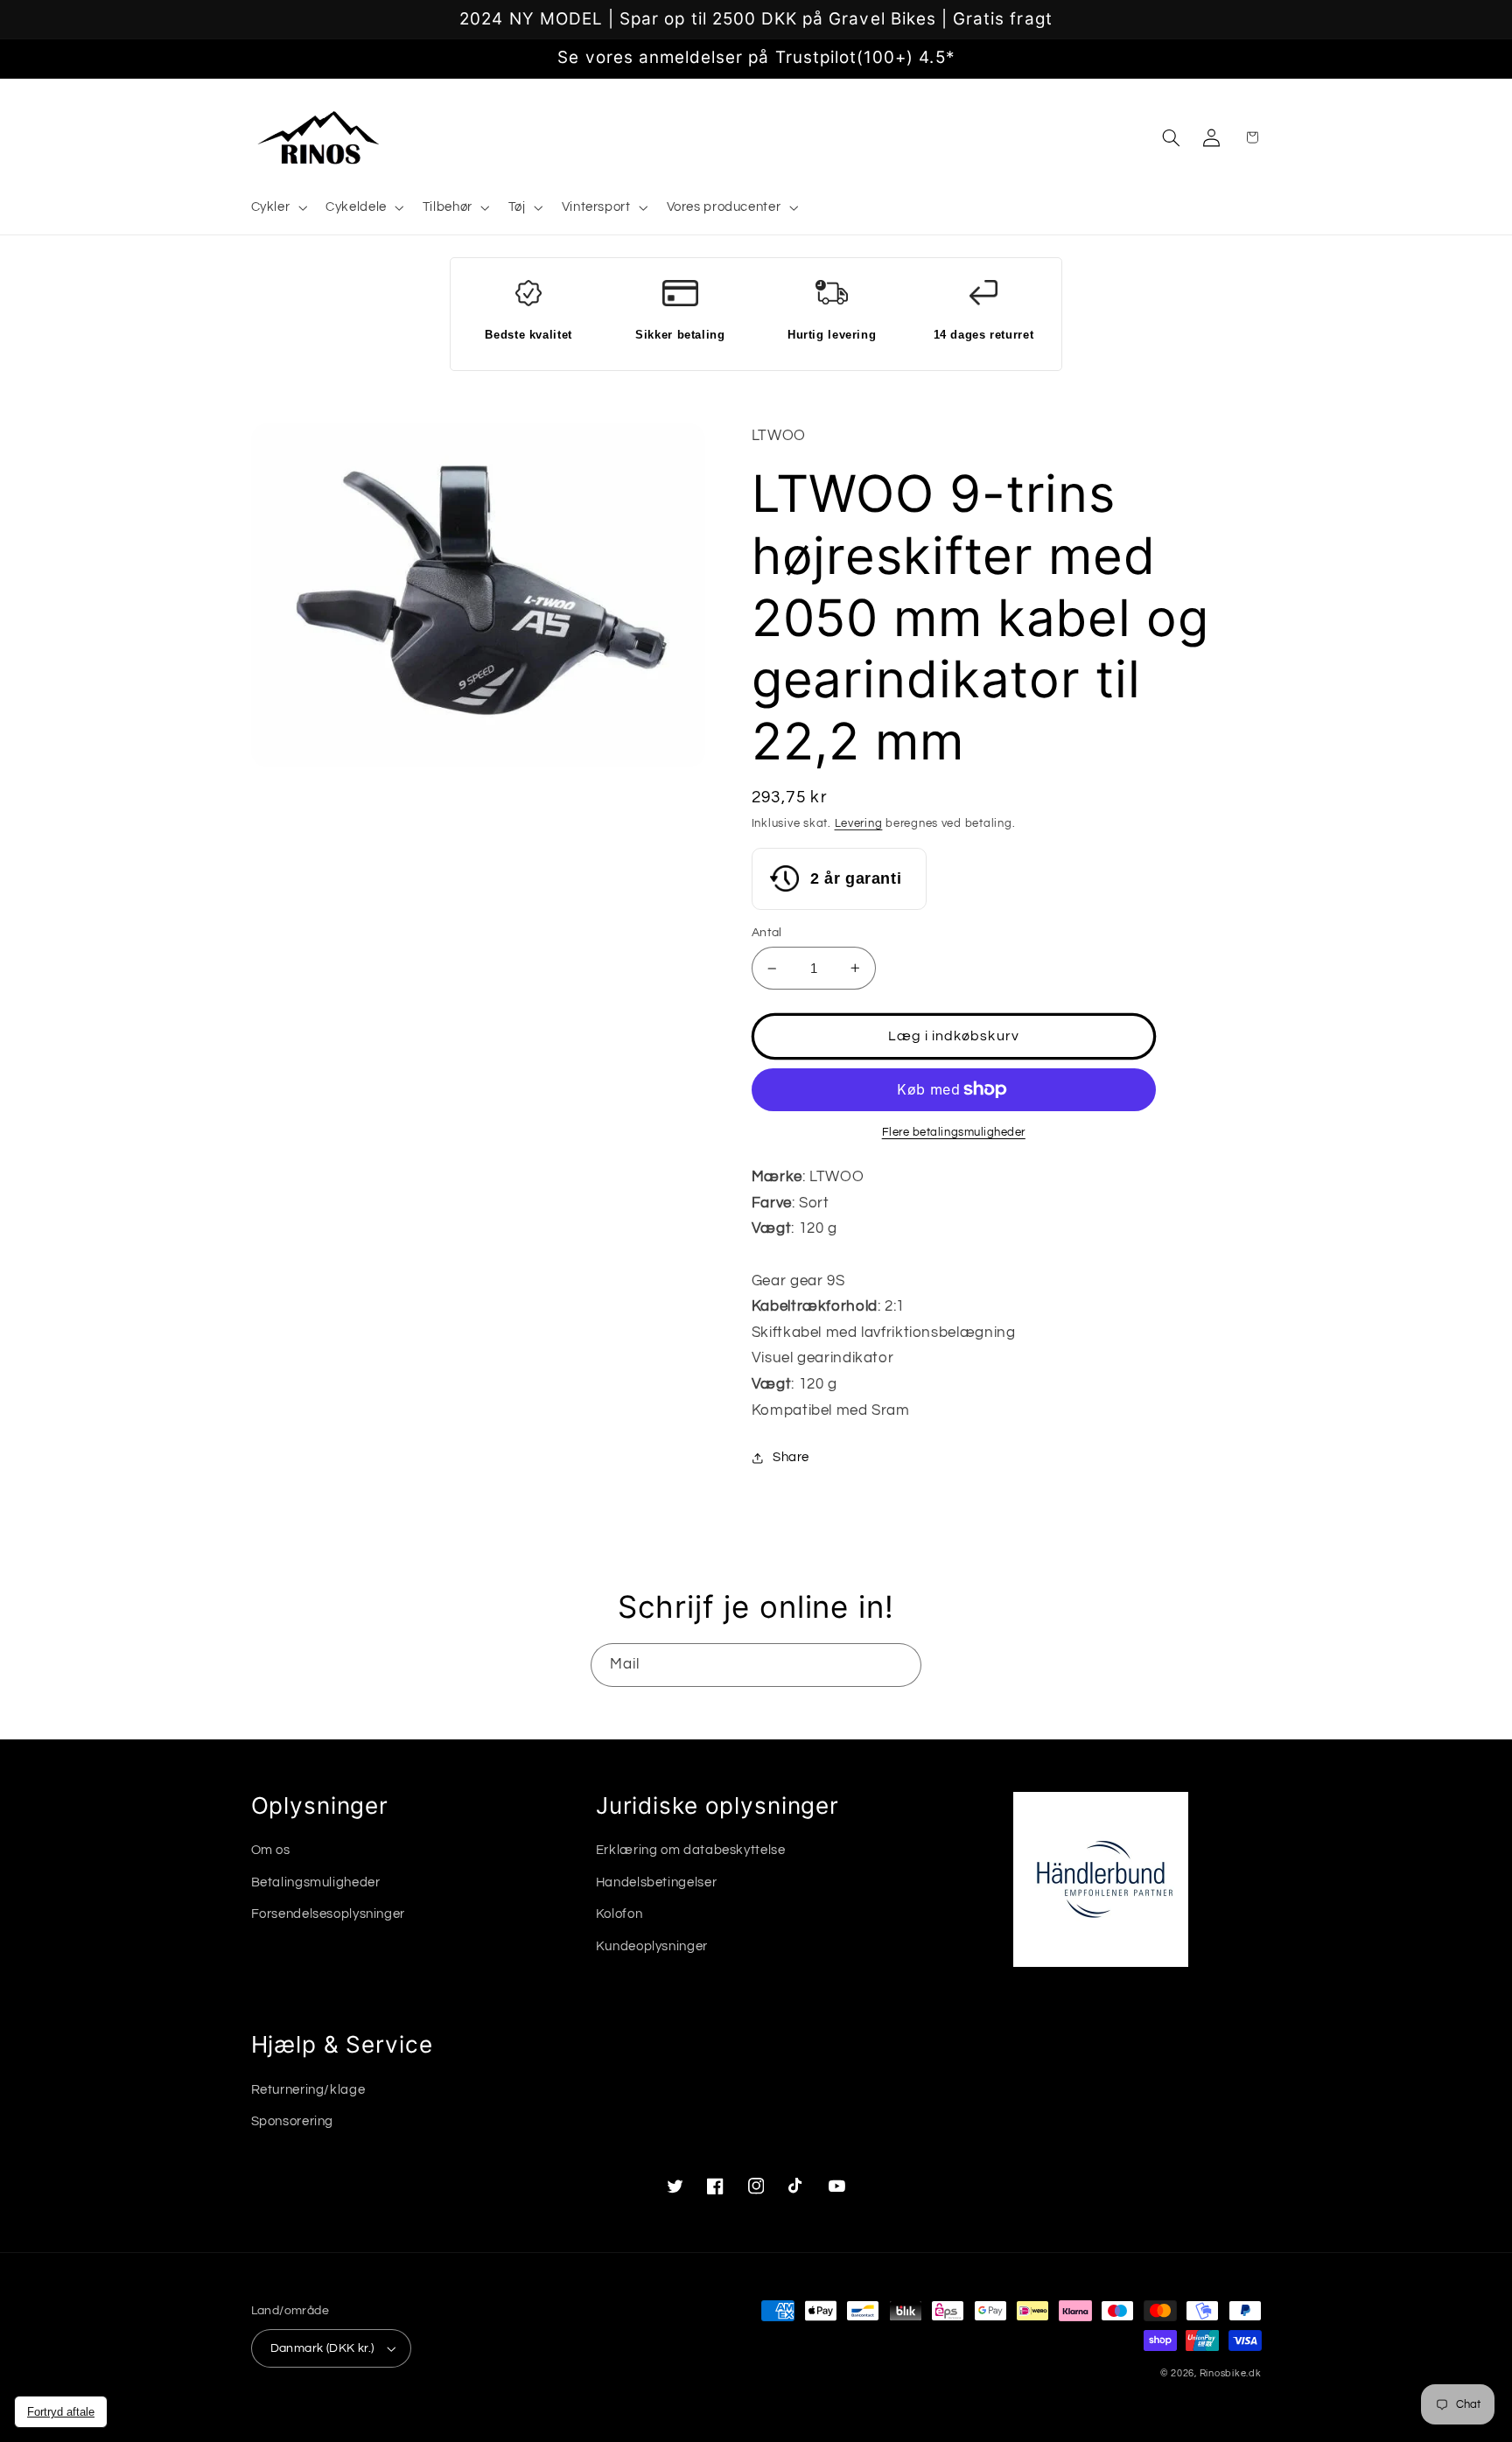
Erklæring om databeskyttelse (691, 1850)
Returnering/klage (308, 2090)
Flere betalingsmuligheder (954, 1133)
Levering (859, 824)
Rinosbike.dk (1231, 2373)
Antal (767, 933)
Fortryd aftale (61, 2412)
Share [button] (791, 1457)
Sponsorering (293, 2121)
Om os (271, 1850)
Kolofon (619, 1914)
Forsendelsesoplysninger (329, 1914)
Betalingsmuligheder (316, 1882)
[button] (277, 208)
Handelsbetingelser (656, 1882)
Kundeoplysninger (652, 1946)
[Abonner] (900, 1665)
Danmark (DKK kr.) (322, 2348)
